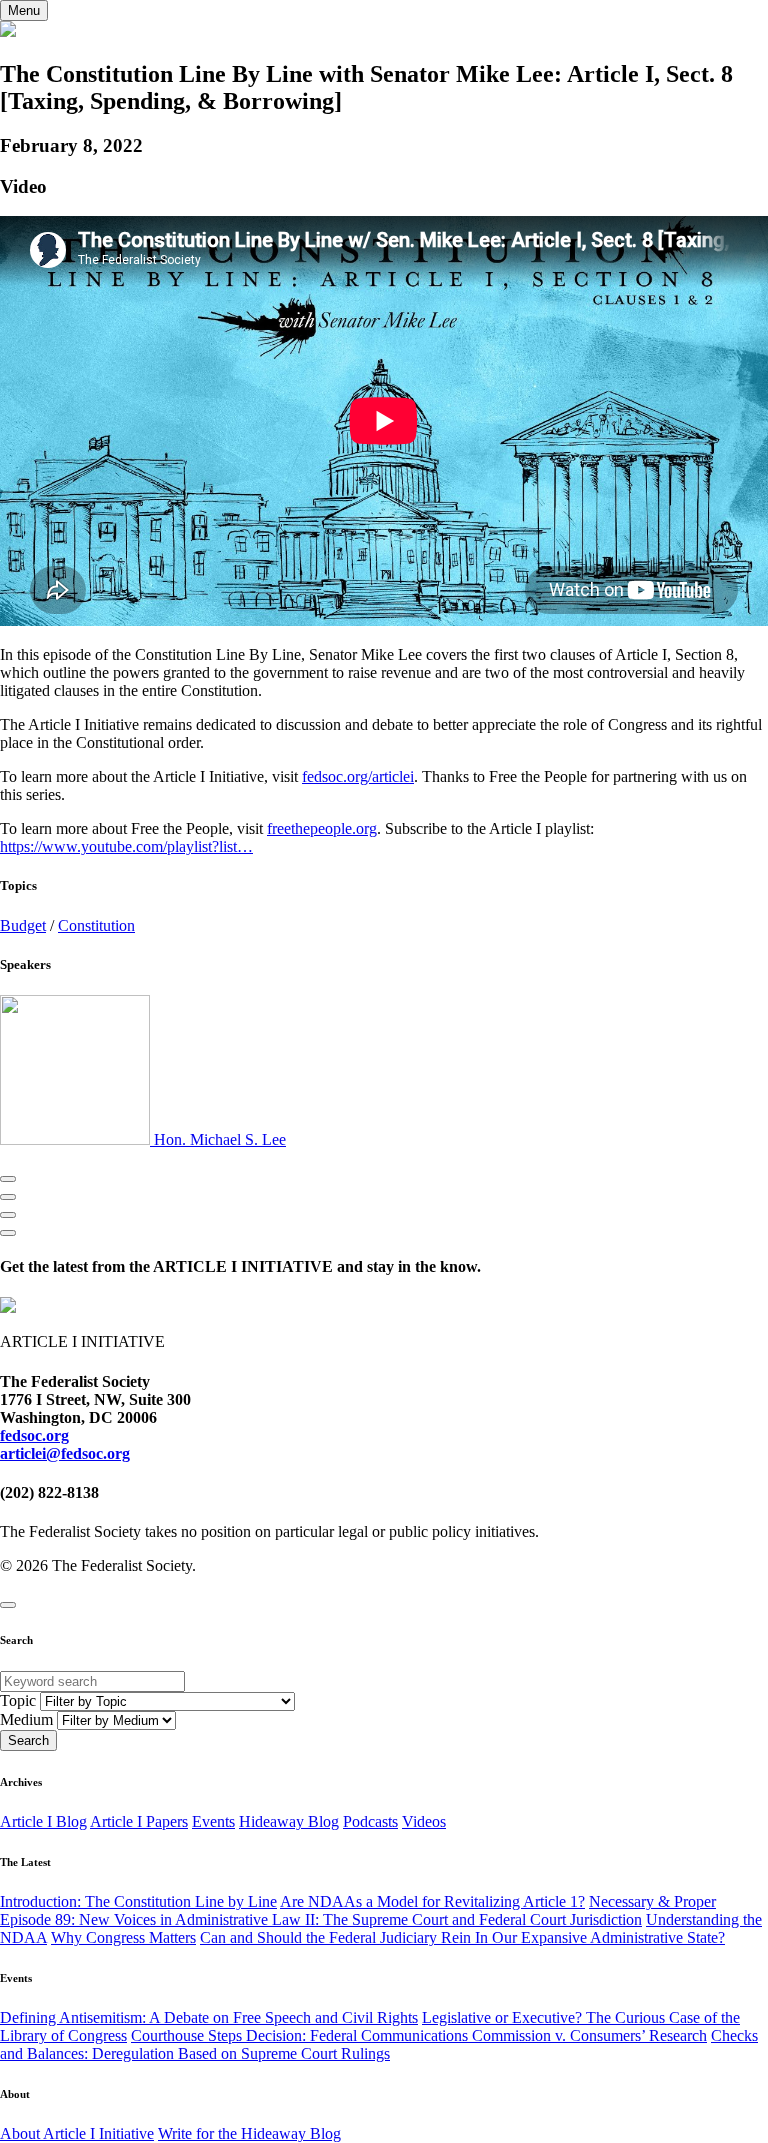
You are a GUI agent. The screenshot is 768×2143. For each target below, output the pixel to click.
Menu (24, 10)
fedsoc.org (34, 1435)
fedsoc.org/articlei (358, 776)
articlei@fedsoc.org (65, 1453)
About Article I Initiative (77, 2133)
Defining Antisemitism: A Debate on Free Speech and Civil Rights (209, 2017)
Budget (23, 925)
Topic (18, 1700)
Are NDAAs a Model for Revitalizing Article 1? (432, 1901)
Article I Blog (43, 1821)
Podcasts (370, 1821)
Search (28, 1740)
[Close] (8, 1605)
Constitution (96, 925)
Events (213, 1821)
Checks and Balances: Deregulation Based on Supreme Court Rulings (379, 2044)
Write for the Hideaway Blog (249, 2133)
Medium (26, 1719)
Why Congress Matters (123, 1937)
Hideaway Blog (289, 1821)
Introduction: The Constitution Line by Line (138, 1901)
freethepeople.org (322, 828)
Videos (424, 1821)
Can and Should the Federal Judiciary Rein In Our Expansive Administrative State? (462, 1937)
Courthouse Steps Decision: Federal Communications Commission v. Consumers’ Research (419, 2035)
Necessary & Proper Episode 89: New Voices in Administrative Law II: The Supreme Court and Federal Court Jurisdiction (358, 1910)
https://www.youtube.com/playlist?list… (126, 846)
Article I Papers (139, 1821)
